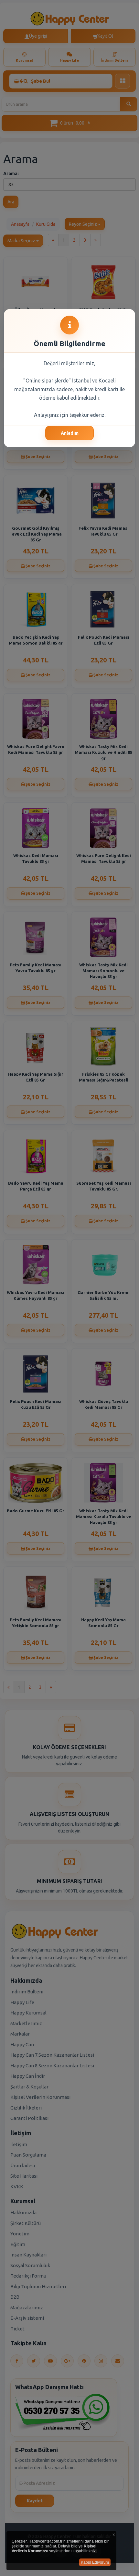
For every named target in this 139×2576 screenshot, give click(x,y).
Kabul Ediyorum (95, 2562)
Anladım (70, 433)
